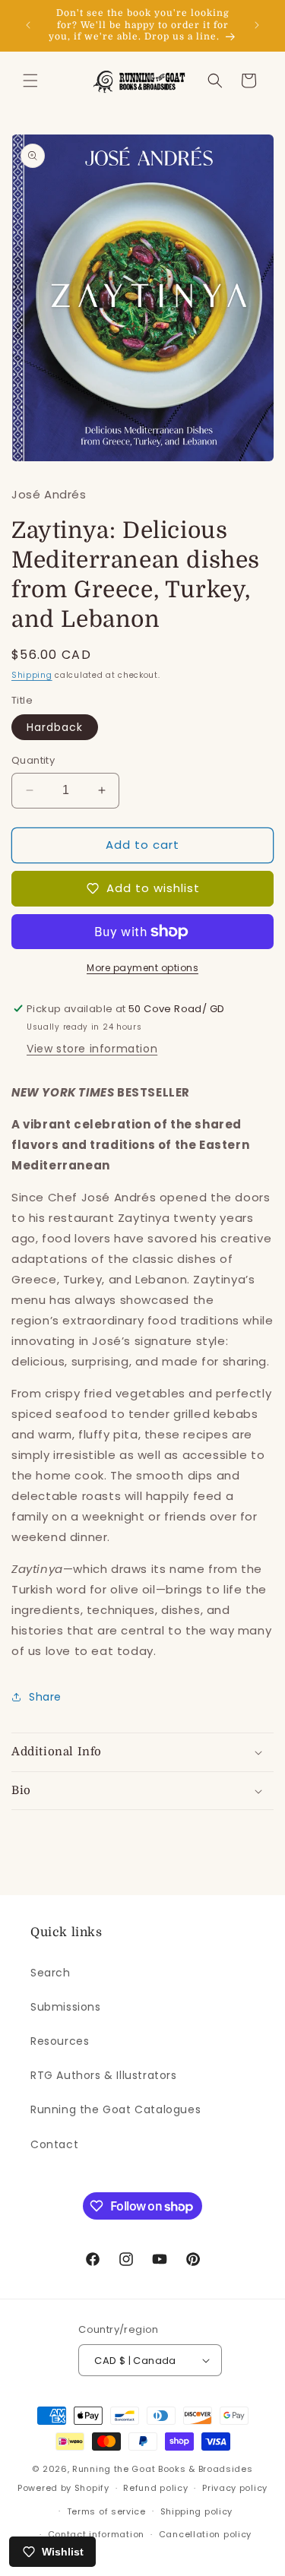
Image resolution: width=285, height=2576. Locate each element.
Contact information (96, 2534)
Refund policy (155, 2488)
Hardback (55, 727)
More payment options (142, 968)
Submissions (66, 2007)
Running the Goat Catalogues (116, 2109)
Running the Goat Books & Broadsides (163, 2469)
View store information (92, 1049)
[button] (30, 81)
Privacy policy (235, 2488)
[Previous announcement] (28, 25)
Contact (54, 2144)
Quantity (33, 760)
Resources (60, 2041)
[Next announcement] (257, 25)
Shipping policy (197, 2511)
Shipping (32, 675)
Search (51, 1973)
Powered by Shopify (63, 2488)
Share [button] (45, 1697)
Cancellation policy (205, 2534)
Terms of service (106, 2511)
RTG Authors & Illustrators (104, 2075)
